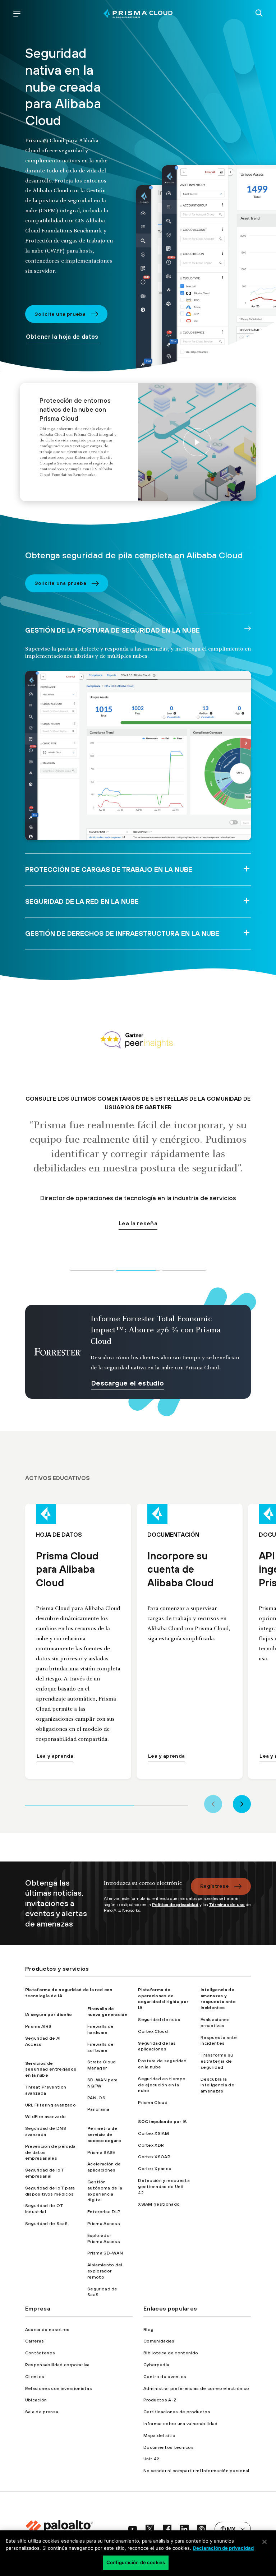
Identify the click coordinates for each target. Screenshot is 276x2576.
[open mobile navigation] (17, 14)
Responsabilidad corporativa (57, 2365)
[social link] (133, 2529)
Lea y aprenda (55, 1756)
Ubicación (36, 2400)
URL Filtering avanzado (50, 2105)
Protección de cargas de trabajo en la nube (109, 869)
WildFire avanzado (45, 2117)
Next (242, 1804)
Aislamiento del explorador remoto (105, 2271)
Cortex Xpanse (155, 2169)
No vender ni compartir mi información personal (196, 2471)
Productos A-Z (160, 2400)
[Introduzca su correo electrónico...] (143, 1887)
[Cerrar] (264, 2542)
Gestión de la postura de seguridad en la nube (112, 630)
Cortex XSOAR (154, 2157)
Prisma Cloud (153, 2103)
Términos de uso (227, 1905)
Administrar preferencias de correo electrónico (196, 2388)
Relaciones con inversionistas (59, 2388)
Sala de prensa (42, 2412)
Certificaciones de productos (177, 2412)
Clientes (35, 2377)
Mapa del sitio (159, 2436)
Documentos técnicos (169, 2447)
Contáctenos (40, 2353)
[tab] (92, 1269)
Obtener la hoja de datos (62, 337)
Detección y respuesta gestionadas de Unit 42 (164, 2187)
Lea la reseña (138, 1252)
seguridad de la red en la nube (82, 901)
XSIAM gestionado (159, 2204)
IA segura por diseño (49, 2015)
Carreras (35, 2341)
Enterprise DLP (104, 2212)
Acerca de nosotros (47, 2330)
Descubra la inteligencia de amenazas (217, 2085)
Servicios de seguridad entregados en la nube (51, 2069)
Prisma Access (104, 2224)
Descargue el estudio (128, 1383)
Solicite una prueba (60, 314)
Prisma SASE (101, 2152)
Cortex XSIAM (153, 2133)
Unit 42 (151, 2459)
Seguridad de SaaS (46, 2224)
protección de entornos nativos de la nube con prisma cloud (197, 442)
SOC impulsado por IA (162, 2122)
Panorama (98, 2109)
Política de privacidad (175, 1905)
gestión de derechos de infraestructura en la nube (122, 933)
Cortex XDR (151, 2145)
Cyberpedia (156, 2365)
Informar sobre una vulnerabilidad (181, 2424)
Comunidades (159, 2341)
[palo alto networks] (138, 13)
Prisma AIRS (38, 2026)
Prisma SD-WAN (105, 2253)
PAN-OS (96, 2098)
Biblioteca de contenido (171, 2353)
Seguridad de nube (159, 2020)
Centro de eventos (165, 2377)
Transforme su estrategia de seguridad (217, 2061)
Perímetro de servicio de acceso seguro (104, 2135)
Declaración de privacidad (223, 2548)
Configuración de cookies (136, 2562)
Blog (148, 2330)
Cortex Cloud (153, 2031)
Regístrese (215, 1886)
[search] (259, 14)
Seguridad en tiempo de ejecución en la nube (162, 2085)
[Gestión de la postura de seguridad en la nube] (138, 756)
